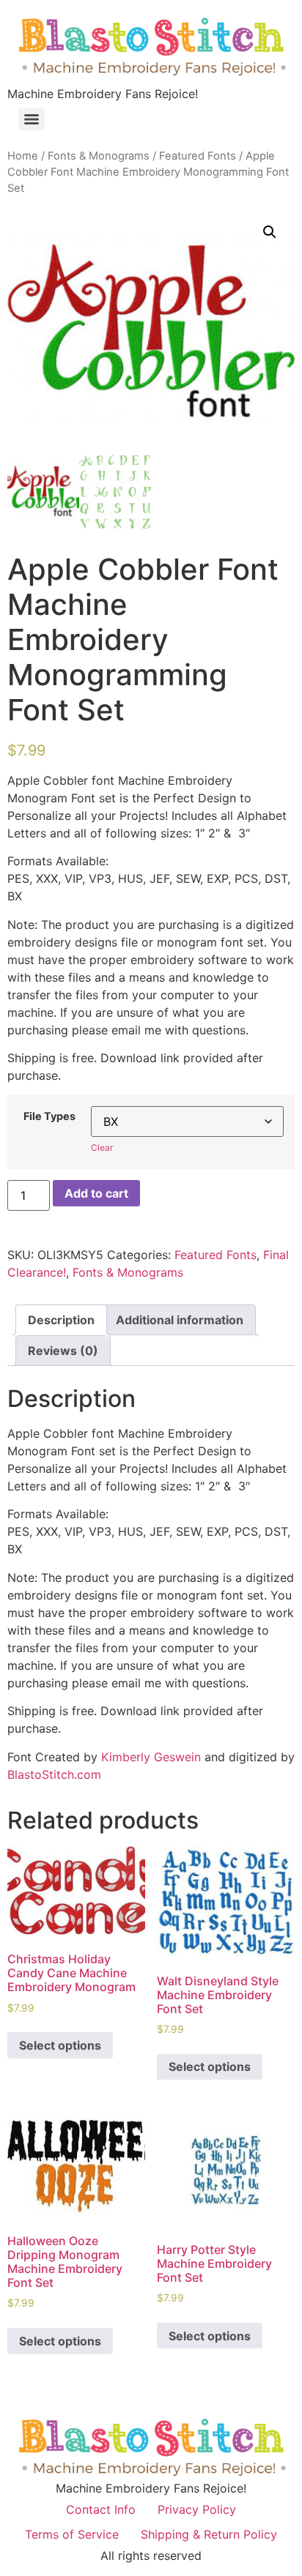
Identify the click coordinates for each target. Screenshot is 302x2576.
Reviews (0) (63, 1351)
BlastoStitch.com (54, 1774)
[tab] (61, 1320)
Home (23, 156)
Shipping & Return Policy (209, 2534)
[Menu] (32, 119)
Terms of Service (72, 2534)
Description (61, 1320)
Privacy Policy (197, 2509)
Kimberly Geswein (151, 1757)
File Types (49, 1116)
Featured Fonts (198, 156)
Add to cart (96, 1193)
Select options (60, 2045)
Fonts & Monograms (99, 156)
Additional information (180, 1320)
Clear (102, 1147)
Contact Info (101, 2509)
